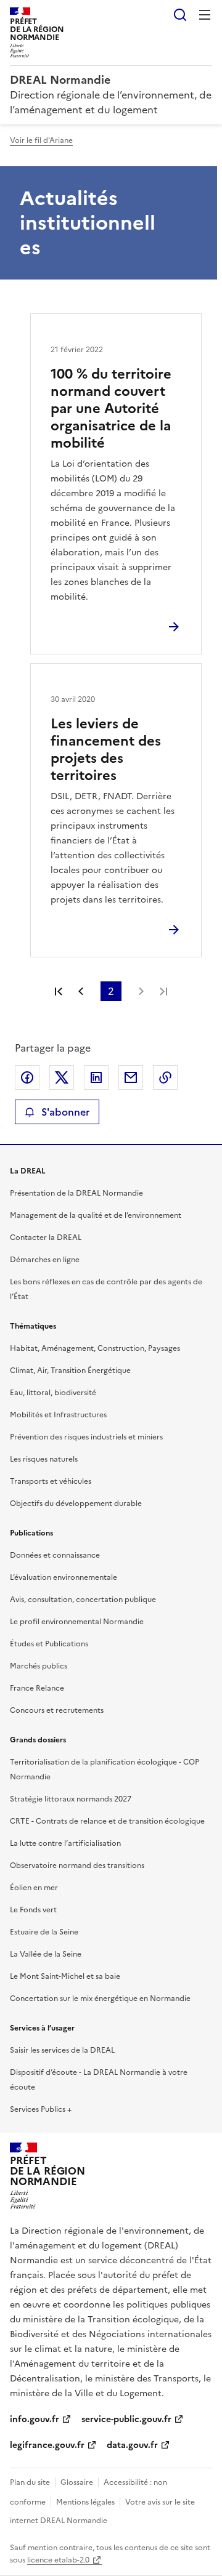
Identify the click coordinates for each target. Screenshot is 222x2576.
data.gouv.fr (132, 2445)
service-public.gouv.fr (126, 2419)
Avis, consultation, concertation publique (83, 1600)
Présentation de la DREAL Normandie (76, 1193)
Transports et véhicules (51, 1481)
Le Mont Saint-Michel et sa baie (65, 1976)
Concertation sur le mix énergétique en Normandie (100, 1998)
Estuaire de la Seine (44, 1932)
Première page (59, 991)
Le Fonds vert (33, 1910)
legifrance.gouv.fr (47, 2445)
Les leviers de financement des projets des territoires (106, 750)
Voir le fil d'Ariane (41, 140)
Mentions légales (85, 2502)
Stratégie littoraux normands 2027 (71, 1799)
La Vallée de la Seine (46, 1954)
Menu (205, 15)
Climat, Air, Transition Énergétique (70, 1371)
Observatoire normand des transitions (77, 1866)
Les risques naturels (44, 1459)
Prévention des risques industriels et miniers (86, 1437)
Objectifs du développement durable (76, 1503)
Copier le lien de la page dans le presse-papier (165, 1077)
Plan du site (30, 2482)
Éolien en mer (34, 1888)
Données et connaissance (55, 1555)
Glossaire (77, 2482)
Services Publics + (41, 2109)
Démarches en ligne (45, 1260)
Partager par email (131, 1077)
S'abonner (65, 1112)
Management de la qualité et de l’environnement (96, 1215)
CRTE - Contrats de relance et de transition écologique (107, 1821)
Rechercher (180, 15)
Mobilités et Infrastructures (58, 1415)
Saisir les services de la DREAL (62, 2050)
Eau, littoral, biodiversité (53, 1393)
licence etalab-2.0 (58, 2560)
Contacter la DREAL (46, 1238)
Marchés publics (39, 1666)
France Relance (37, 1688)
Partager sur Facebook (27, 1077)
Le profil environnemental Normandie (77, 1622)
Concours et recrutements (57, 1710)
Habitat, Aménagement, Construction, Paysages (95, 1348)
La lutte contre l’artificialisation (65, 1843)
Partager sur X (62, 1077)
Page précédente (81, 991)
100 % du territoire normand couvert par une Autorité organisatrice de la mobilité (111, 409)
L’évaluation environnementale (64, 1577)
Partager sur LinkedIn (96, 1077)
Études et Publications (49, 1644)
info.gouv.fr (35, 2419)
